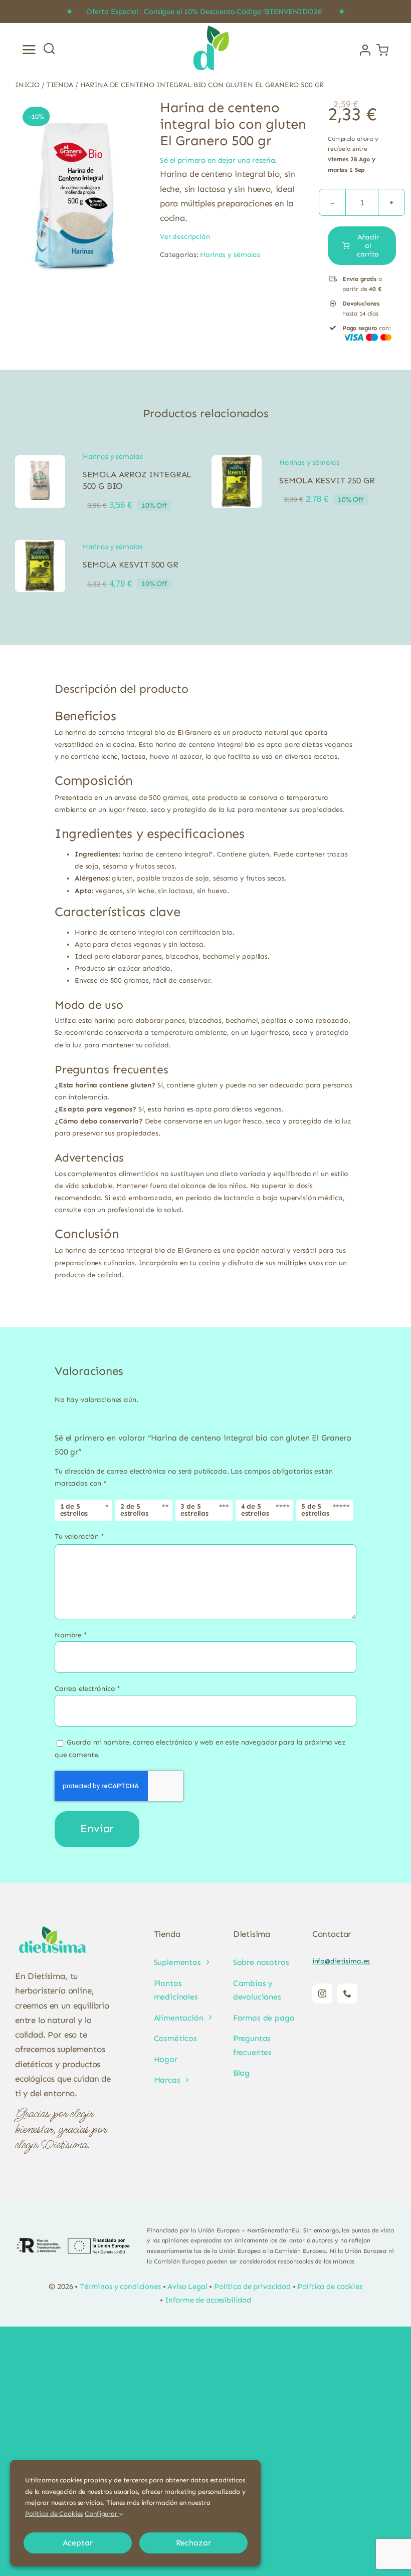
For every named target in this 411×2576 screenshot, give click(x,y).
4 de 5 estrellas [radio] (255, 1510)
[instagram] (322, 1993)
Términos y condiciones (120, 2286)
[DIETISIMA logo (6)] (53, 1927)
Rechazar (193, 2543)
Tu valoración (79, 1536)
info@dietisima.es (341, 1961)
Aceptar (78, 2543)
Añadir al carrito (368, 246)
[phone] (347, 1993)
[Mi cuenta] (365, 50)
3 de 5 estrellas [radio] (194, 1510)
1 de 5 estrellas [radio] (74, 1510)
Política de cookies (330, 2286)
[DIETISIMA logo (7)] (211, 26)
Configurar (102, 2514)
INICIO (27, 85)
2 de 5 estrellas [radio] (134, 1510)
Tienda (60, 85)
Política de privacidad (252, 2286)
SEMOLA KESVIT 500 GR (131, 564)
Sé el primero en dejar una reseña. (218, 160)
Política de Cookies (54, 2514)
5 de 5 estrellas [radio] (315, 1510)
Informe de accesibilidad (208, 2300)
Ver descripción (185, 237)
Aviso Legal (187, 2286)
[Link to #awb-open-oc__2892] (29, 50)
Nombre (71, 1635)
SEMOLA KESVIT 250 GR (327, 480)
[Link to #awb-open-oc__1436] (49, 48)
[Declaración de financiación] (73, 2246)
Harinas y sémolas (230, 255)
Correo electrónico (87, 1689)
